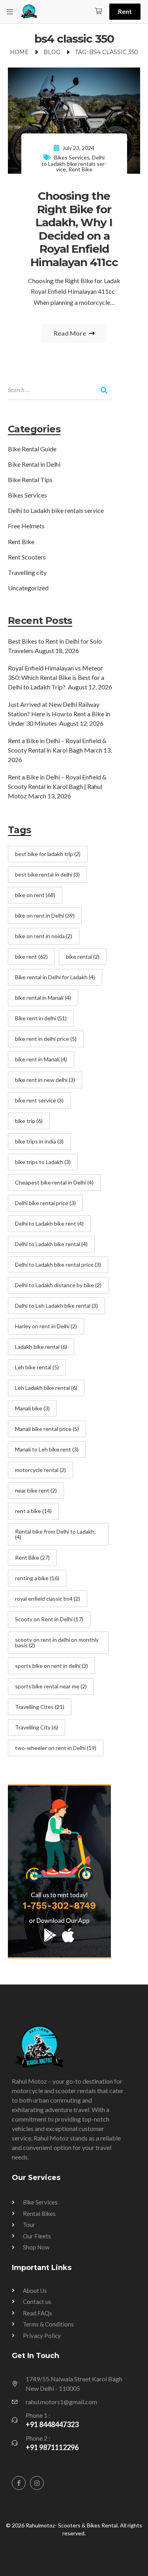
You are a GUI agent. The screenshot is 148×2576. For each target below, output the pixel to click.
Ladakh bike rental (41, 1347)
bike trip (29, 1121)
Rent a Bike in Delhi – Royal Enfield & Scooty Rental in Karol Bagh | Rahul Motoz (57, 786)
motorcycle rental (40, 1470)
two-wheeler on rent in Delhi (56, 1748)
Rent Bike (80, 169)
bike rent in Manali (41, 1059)
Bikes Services (72, 157)
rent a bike (33, 1511)
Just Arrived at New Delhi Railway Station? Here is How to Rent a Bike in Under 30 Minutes (59, 714)
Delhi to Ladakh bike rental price (58, 1265)
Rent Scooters (27, 557)
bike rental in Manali (43, 998)
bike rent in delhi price (46, 1039)
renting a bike (37, 1578)
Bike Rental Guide (32, 449)
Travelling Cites (40, 1707)
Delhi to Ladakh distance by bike (58, 1285)
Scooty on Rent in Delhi (49, 1619)
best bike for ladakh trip (48, 854)
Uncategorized (28, 588)
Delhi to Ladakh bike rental (51, 1244)
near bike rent (36, 1490)
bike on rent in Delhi (45, 915)
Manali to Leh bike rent (47, 1449)
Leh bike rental (37, 1367)
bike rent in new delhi (45, 1080)
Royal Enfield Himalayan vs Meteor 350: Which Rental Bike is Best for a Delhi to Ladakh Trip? (56, 677)
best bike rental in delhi (47, 874)
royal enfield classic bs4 (48, 1599)
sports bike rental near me (51, 1686)
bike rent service (39, 1100)
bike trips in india (39, 1141)
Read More (70, 333)
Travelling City (37, 1727)
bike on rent (35, 895)
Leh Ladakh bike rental (46, 1388)
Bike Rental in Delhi (34, 464)
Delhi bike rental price (45, 1203)
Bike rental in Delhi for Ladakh (55, 977)
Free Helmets (26, 526)
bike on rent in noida (44, 936)
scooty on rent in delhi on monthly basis (57, 1642)
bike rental (83, 957)
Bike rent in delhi (41, 1018)
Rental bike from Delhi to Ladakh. (55, 1534)
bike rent (31, 957)
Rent (125, 11)
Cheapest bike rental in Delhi (54, 1182)
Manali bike (32, 1408)
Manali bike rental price (47, 1429)
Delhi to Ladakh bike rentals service (74, 163)
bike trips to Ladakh (43, 1162)
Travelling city (27, 572)
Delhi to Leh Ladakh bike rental (56, 1306)
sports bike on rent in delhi (52, 1666)
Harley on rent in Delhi (46, 1326)
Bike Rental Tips (30, 480)
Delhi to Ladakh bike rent (49, 1223)
